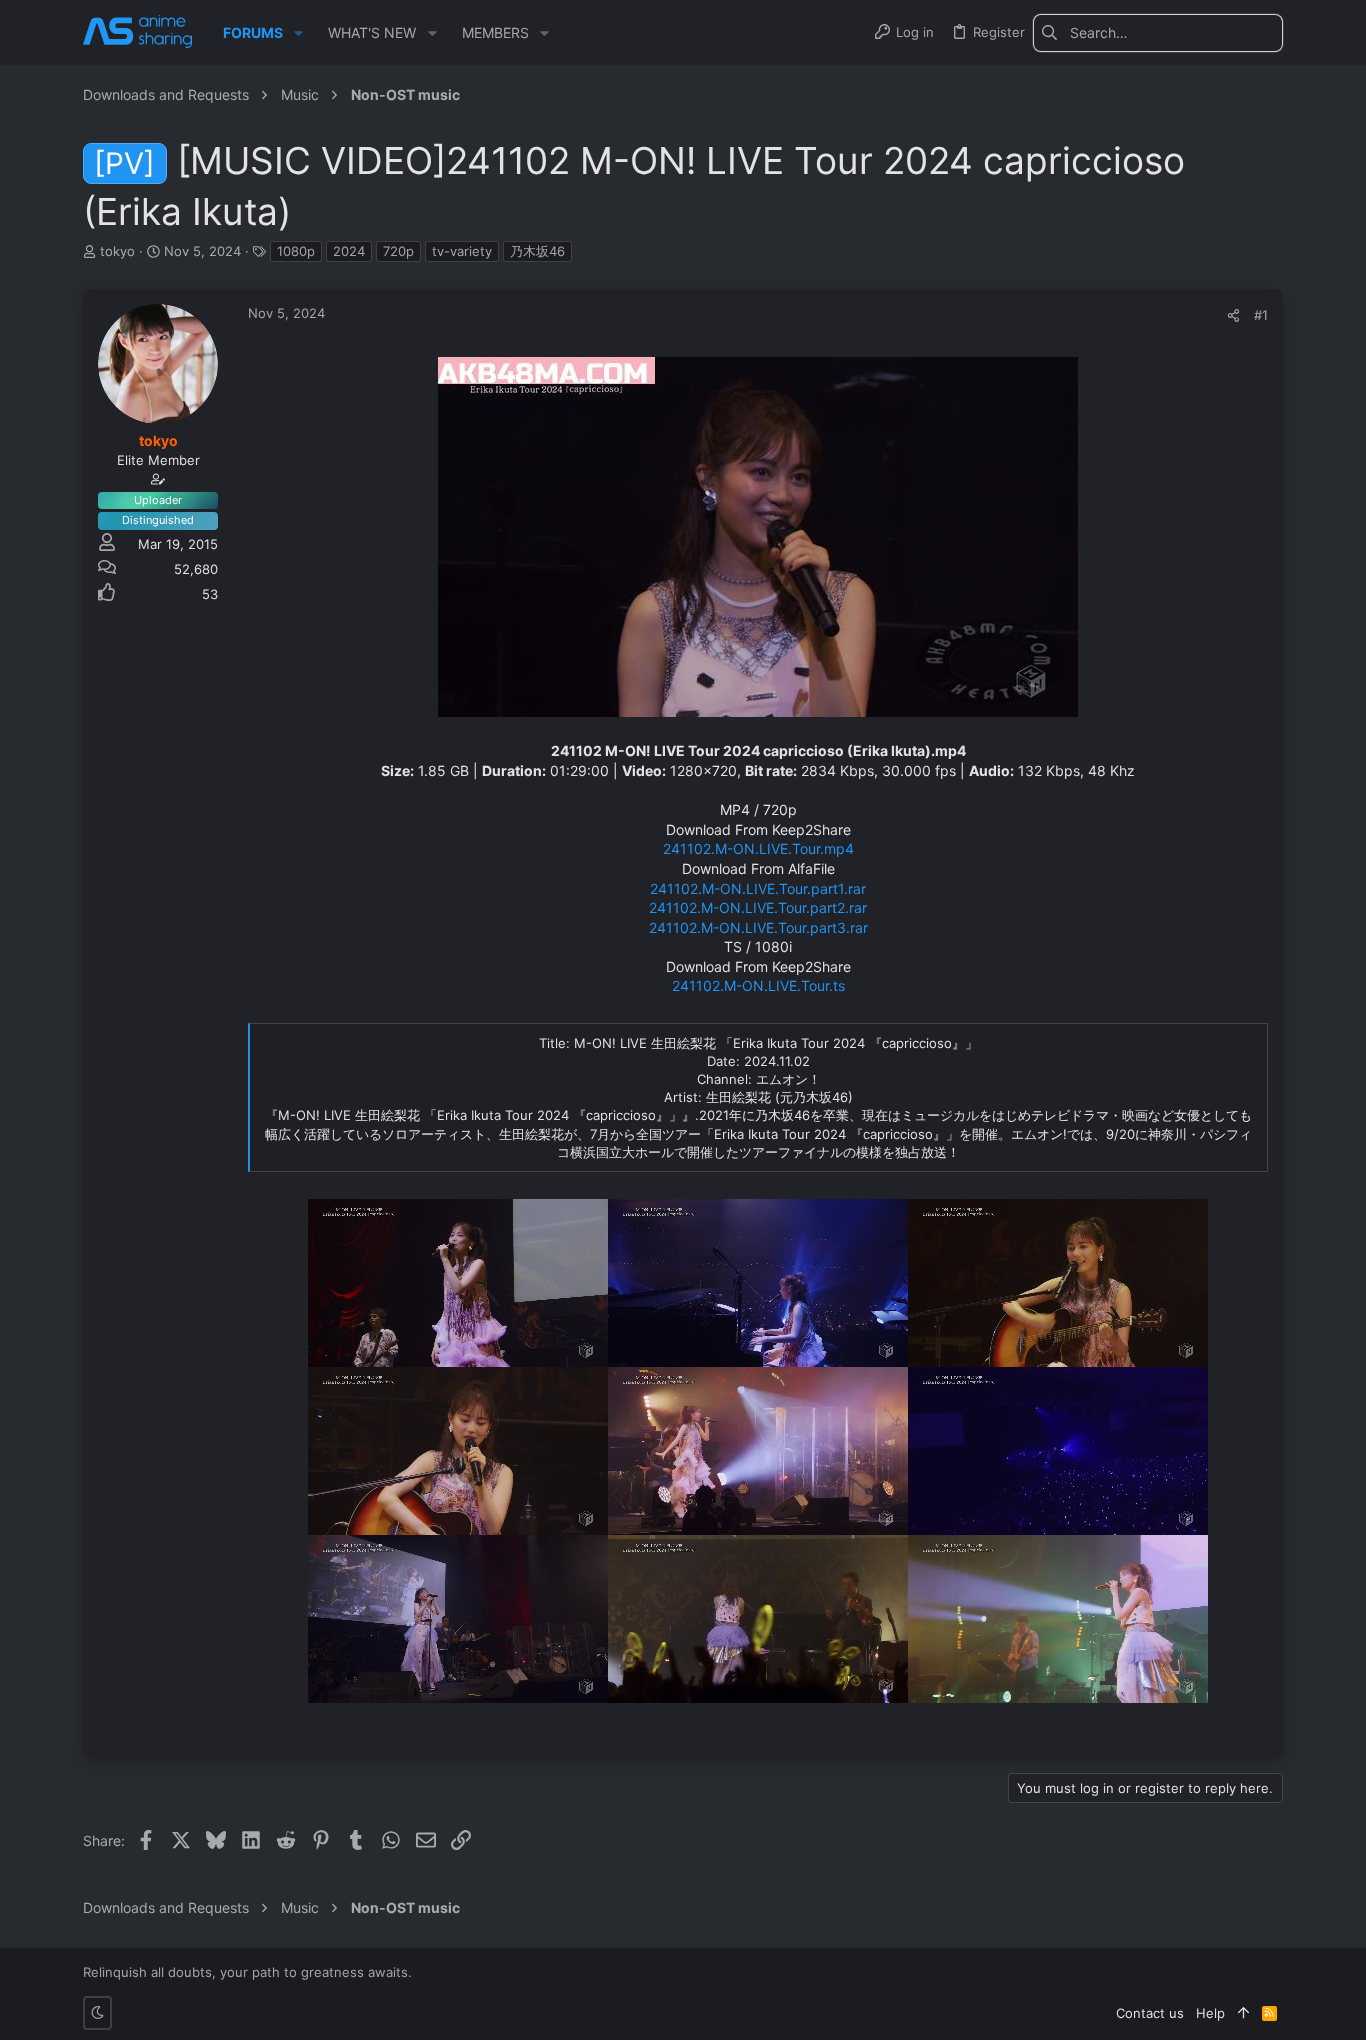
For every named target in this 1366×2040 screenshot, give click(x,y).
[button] (298, 33)
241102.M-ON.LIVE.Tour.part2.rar (758, 907)
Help (1210, 2013)
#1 (1261, 315)
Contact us (1150, 2013)
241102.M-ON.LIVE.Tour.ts (758, 985)
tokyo (117, 251)
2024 (349, 251)
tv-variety (462, 251)
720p (398, 251)
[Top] (1243, 2013)
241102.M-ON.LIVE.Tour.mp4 (758, 848)
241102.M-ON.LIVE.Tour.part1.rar (758, 888)
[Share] (1233, 315)
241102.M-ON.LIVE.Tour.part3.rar (758, 927)
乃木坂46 (537, 251)
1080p (296, 251)
